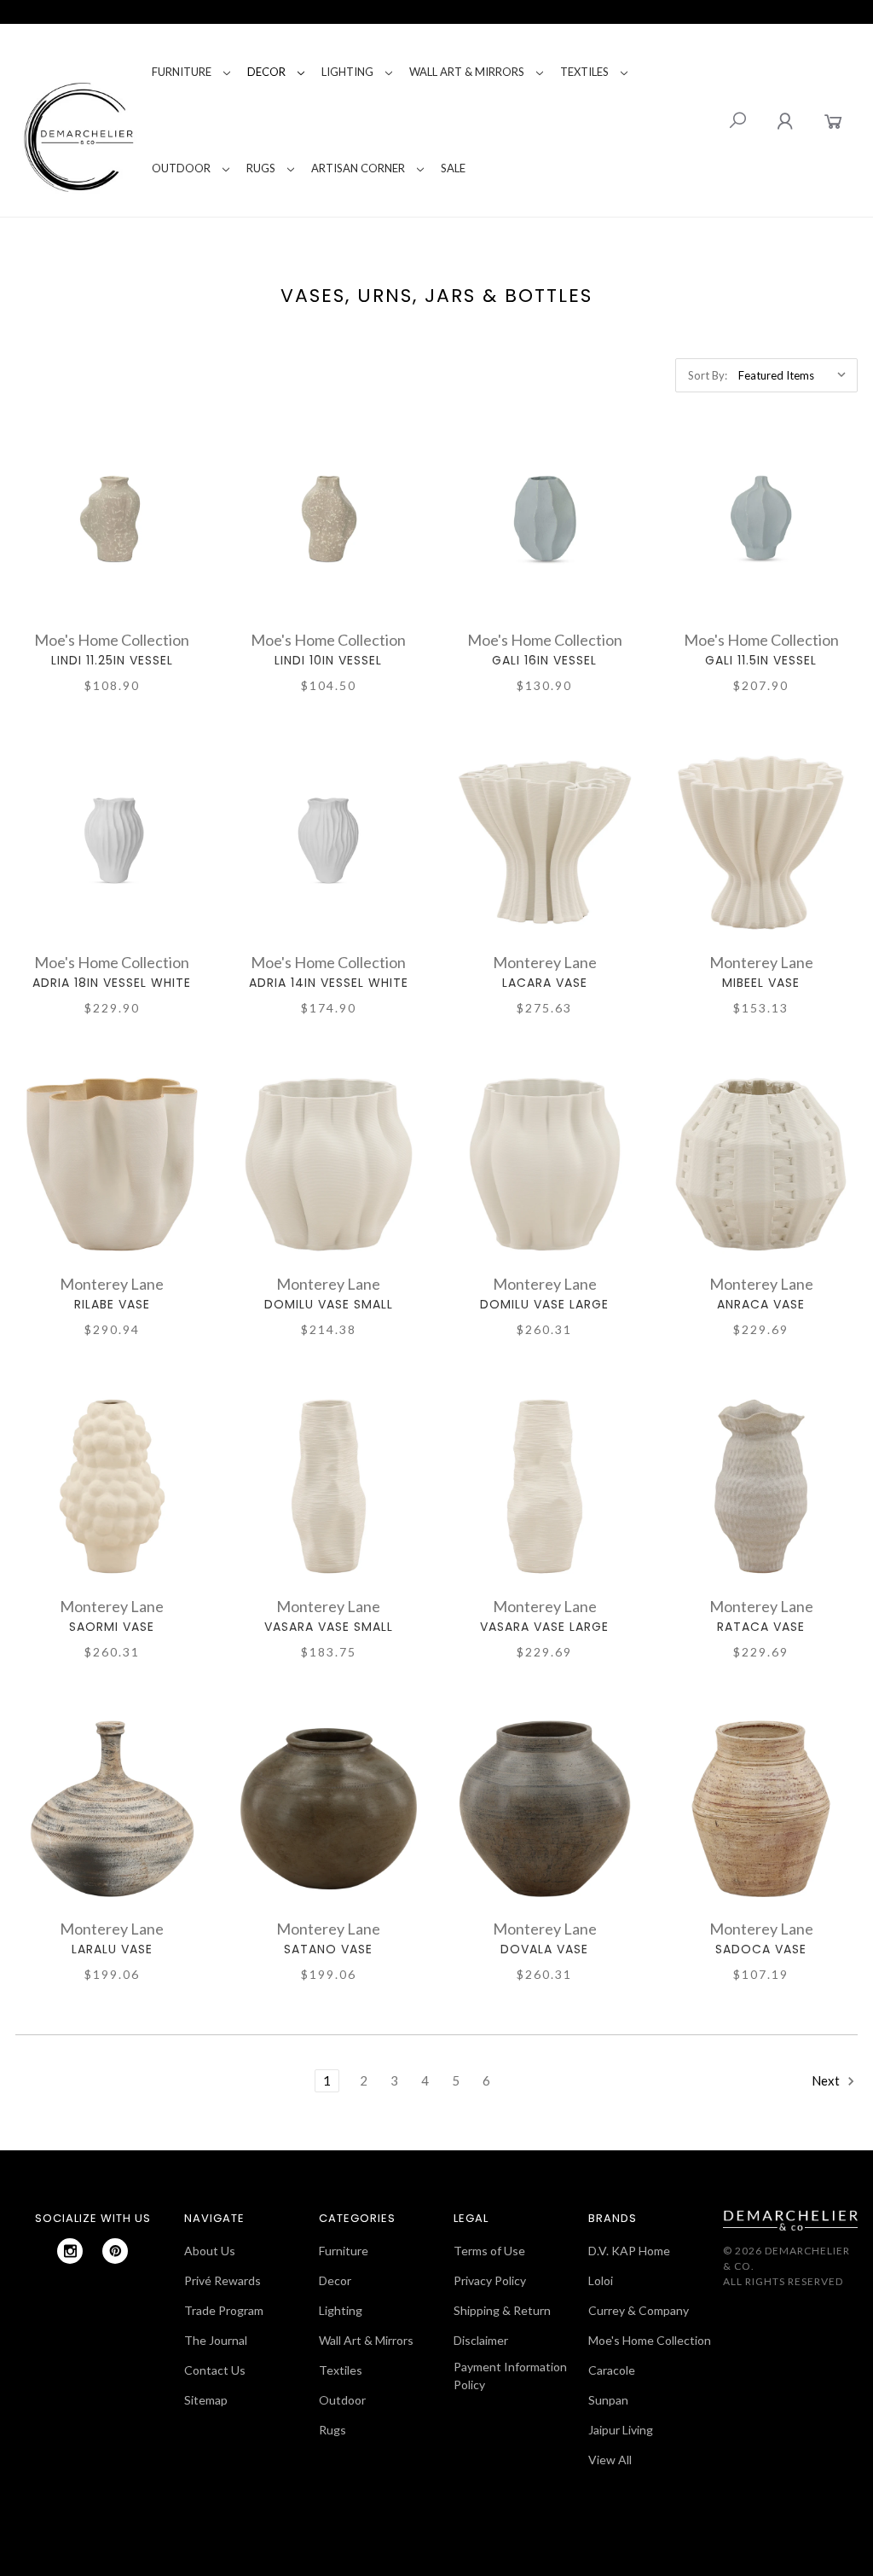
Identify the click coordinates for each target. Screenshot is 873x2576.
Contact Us (215, 2370)
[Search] (737, 120)
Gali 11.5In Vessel (761, 660)
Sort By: (708, 375)
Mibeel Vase (761, 983)
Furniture (182, 72)
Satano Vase (328, 1949)
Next (827, 2080)
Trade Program (224, 2310)
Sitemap (206, 2400)
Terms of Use (489, 2251)
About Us (210, 2251)
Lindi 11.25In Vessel (112, 660)
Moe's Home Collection (650, 2340)
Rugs (261, 168)
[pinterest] (115, 2251)
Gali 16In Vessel (544, 660)
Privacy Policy (490, 2280)
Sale (453, 168)
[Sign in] (785, 121)
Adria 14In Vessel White (329, 983)
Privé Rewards (223, 2280)
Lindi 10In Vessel (328, 660)
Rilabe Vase (112, 1304)
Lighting (347, 72)
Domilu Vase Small (329, 1304)
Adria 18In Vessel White (112, 983)
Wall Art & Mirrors (467, 72)
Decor (266, 72)
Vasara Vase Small (329, 1627)
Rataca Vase (761, 1627)
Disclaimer (481, 2340)
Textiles (584, 72)
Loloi (601, 2280)
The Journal (216, 2340)
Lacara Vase (545, 983)
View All (610, 2460)
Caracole (612, 2370)
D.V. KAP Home (629, 2251)
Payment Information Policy (510, 2376)
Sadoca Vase (761, 1949)
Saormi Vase (112, 1627)
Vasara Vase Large (544, 1627)
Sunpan (608, 2400)
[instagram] (70, 2251)
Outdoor (181, 168)
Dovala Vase (544, 1949)
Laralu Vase (112, 1949)
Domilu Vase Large (544, 1304)
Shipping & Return (502, 2310)
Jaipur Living (621, 2430)
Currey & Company (639, 2310)
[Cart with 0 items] (833, 121)
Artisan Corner (358, 168)
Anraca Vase (761, 1304)
